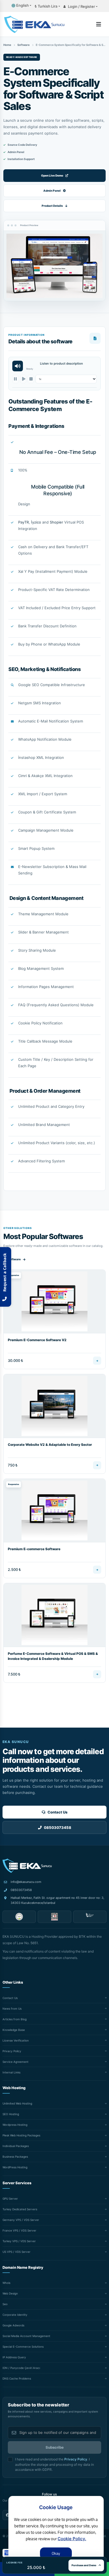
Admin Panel (52, 191)
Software (23, 45)
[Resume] (23, 379)
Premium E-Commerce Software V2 (37, 1340)
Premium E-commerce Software (34, 1549)
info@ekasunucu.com (26, 1882)
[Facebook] (8, 2515)
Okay (56, 2553)
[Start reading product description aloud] (18, 366)
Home (7, 45)
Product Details (52, 206)
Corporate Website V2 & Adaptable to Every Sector (50, 1445)
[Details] (97, 1361)
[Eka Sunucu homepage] (27, 1866)
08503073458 (21, 1890)
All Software (12, 1259)
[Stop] (31, 379)
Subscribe (55, 2447)
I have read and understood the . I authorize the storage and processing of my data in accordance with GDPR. (54, 2464)
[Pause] (16, 379)
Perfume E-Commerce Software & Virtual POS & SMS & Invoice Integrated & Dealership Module (53, 1656)
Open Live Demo (52, 175)
